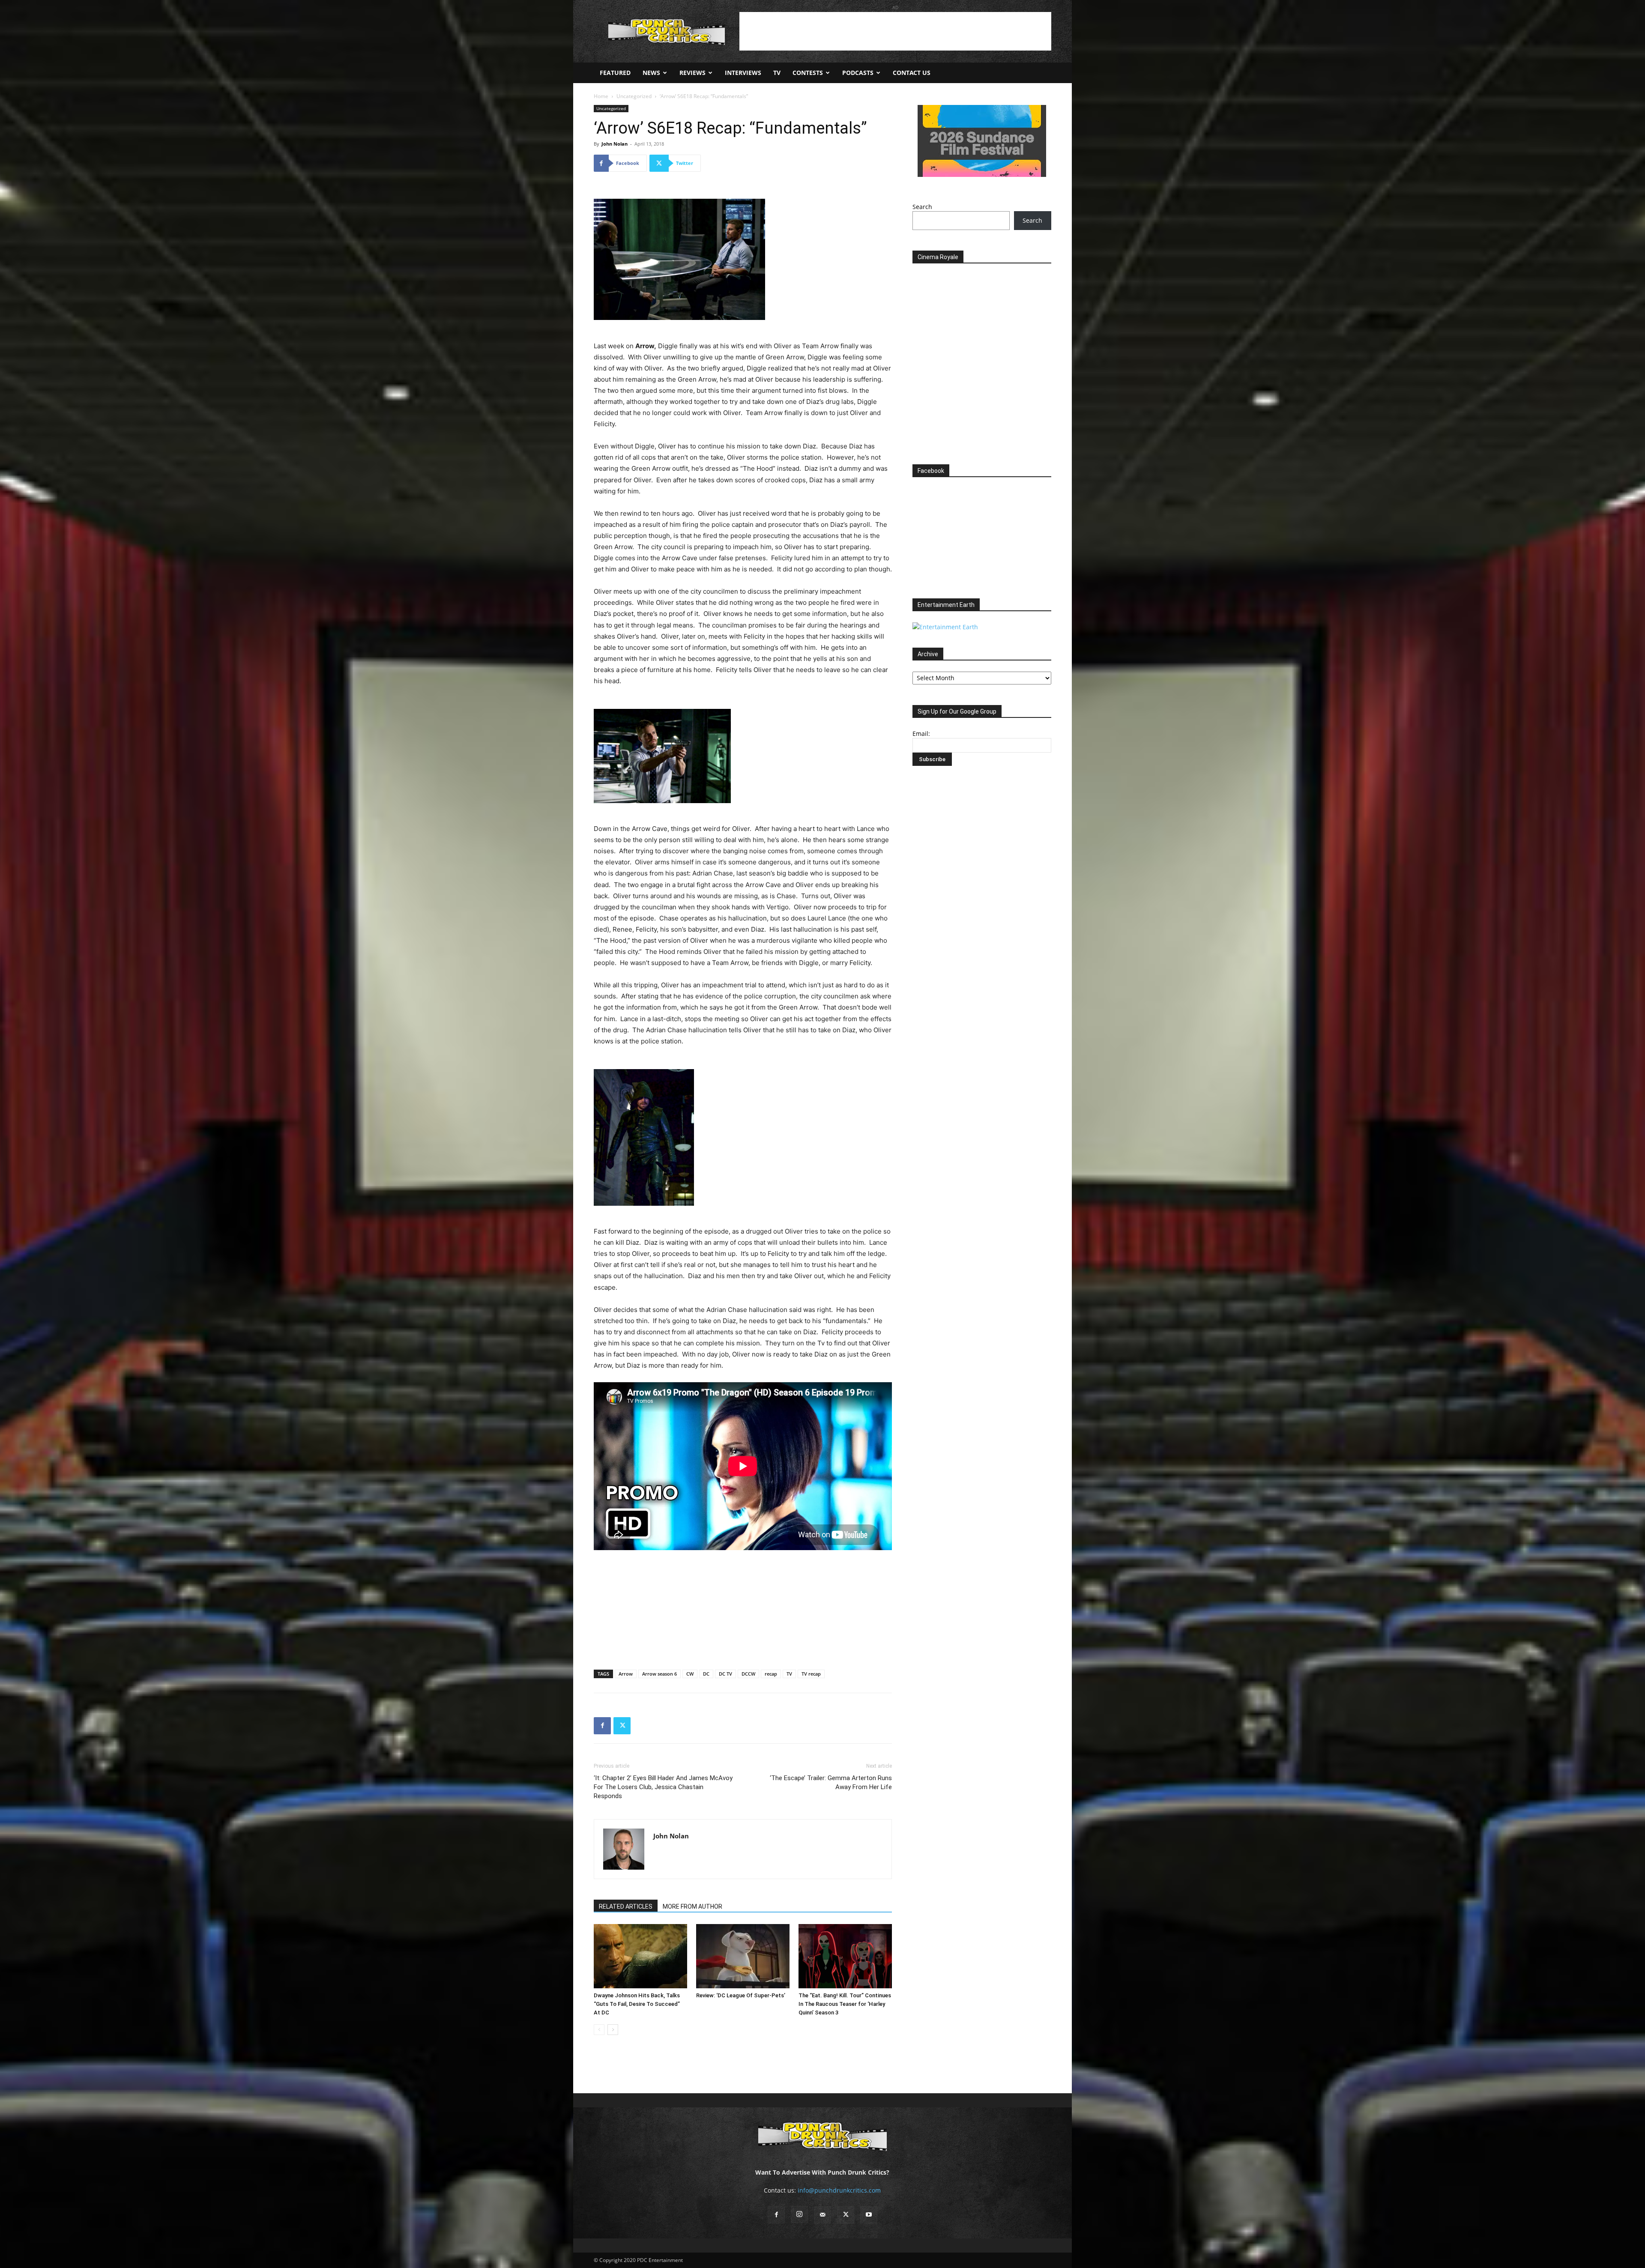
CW (690, 1674)
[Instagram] (799, 2214)
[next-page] (613, 2030)
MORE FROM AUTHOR (692, 1906)
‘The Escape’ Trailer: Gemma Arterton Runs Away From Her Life (831, 1782)
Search (922, 207)
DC (706, 1674)
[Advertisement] (895, 31)
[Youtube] (869, 2215)
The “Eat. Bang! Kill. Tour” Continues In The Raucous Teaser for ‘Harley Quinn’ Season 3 (845, 2004)
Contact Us (912, 73)
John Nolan (615, 144)
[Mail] (822, 2215)
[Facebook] (602, 1726)
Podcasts (858, 73)
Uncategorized (634, 96)
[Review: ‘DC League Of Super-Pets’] (743, 1956)
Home (601, 96)
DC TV (725, 1674)
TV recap (811, 1674)
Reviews (692, 73)
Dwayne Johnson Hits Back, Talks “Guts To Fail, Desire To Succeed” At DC (637, 2004)
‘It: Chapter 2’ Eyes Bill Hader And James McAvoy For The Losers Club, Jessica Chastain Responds (663, 1787)
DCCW (748, 1674)
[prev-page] (599, 2030)
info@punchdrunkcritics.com (839, 2190)
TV (777, 73)
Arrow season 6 (659, 1674)
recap (771, 1674)
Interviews (743, 73)
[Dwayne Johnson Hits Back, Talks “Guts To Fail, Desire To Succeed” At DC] (640, 1956)
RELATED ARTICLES (626, 1906)
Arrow (626, 1674)
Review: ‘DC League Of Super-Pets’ (741, 1995)
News (651, 73)
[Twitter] (622, 1726)
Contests (808, 73)
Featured (615, 73)
